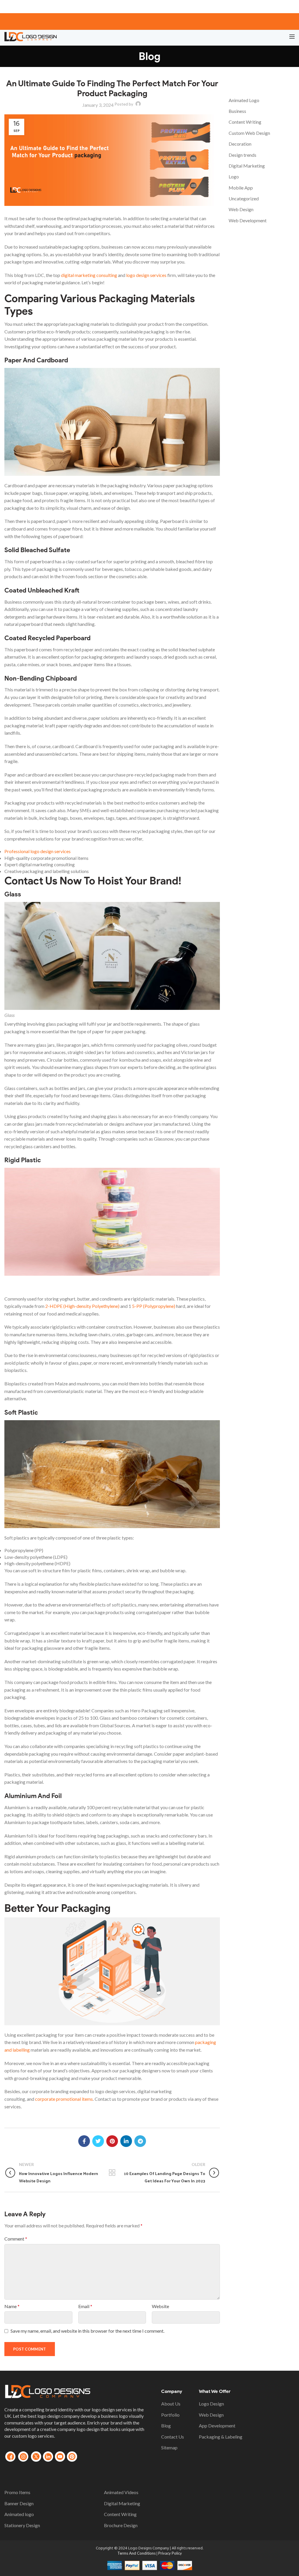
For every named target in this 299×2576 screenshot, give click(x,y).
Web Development (248, 220)
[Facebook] (84, 2141)
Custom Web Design (249, 133)
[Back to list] (112, 2173)
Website (160, 2306)
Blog (166, 2426)
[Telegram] (140, 2141)
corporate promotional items (64, 2099)
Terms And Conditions (137, 2553)
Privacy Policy (170, 2553)
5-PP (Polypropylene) (154, 1306)
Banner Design (19, 2503)
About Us (171, 2404)
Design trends (242, 155)
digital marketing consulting (89, 275)
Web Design (241, 209)
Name (12, 2306)
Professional (38, 851)
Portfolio (170, 2415)
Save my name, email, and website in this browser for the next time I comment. (87, 2331)
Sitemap (169, 2447)
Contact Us (173, 2437)
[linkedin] (126, 2141)
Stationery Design (22, 2525)
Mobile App (241, 188)
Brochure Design (121, 2525)
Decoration (240, 144)
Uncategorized (244, 198)
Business (237, 111)
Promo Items (17, 2492)
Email (85, 2306)
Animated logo (19, 2514)
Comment (16, 2239)
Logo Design (211, 2404)
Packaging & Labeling (221, 2437)
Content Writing (245, 122)
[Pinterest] (112, 2141)
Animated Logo (244, 100)
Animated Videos (121, 2492)
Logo (234, 177)
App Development (217, 2426)
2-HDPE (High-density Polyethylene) (82, 1306)
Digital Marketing (247, 166)
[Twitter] (98, 2141)
